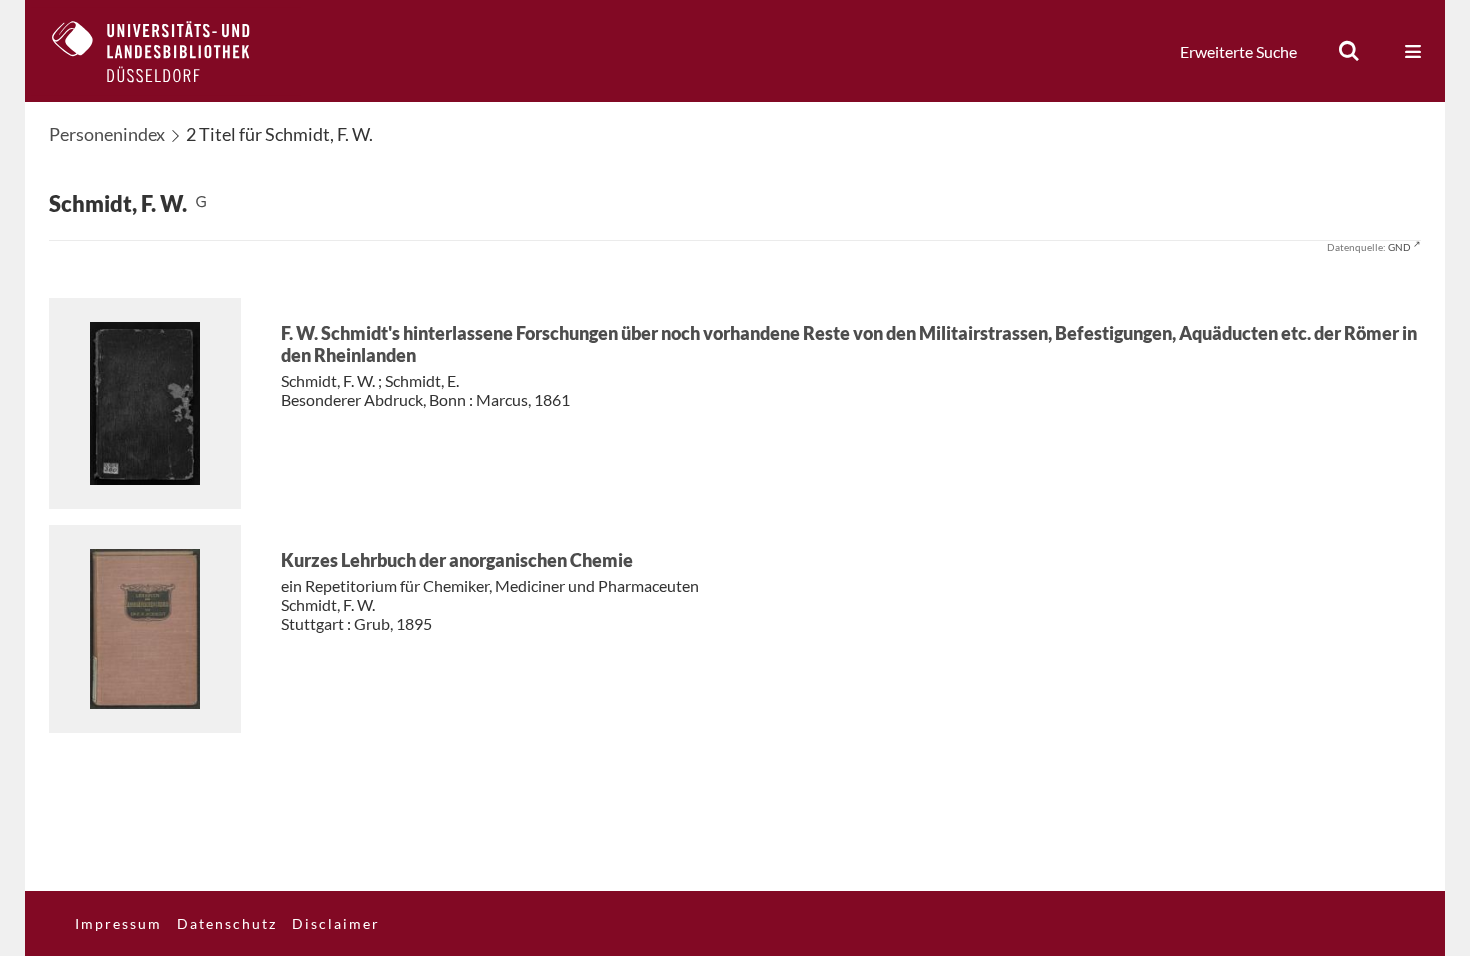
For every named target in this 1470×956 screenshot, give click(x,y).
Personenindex (107, 134)
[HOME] (166, 51)
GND (1399, 247)
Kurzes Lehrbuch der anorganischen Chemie (457, 560)
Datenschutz (227, 923)
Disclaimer (336, 923)
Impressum (118, 923)
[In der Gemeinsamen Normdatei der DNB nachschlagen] (201, 203)
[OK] (1349, 51)
